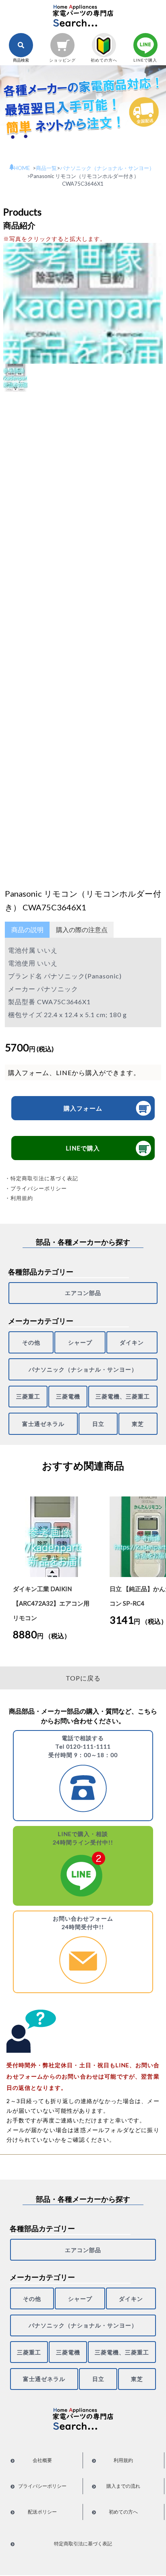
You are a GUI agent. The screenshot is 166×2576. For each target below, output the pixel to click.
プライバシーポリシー (42, 2486)
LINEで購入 (83, 1148)
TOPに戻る (83, 1678)
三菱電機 (68, 1396)
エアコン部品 (83, 1293)
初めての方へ (123, 2512)
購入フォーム (83, 1108)
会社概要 (42, 2460)
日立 (98, 1424)
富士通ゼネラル (43, 1424)
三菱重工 (28, 1396)
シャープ (80, 1342)
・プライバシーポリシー (36, 1188)
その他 (31, 1342)
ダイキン (132, 1342)
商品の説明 (27, 929)
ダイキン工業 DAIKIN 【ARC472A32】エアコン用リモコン (51, 1603)
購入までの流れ (123, 2486)
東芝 (138, 1424)
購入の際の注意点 (82, 929)
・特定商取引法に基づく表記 (41, 1178)
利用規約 (123, 2460)
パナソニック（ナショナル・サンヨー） (83, 1369)
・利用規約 (19, 1198)
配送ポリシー (42, 2512)
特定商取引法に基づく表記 (83, 2544)
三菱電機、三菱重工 (123, 1396)
